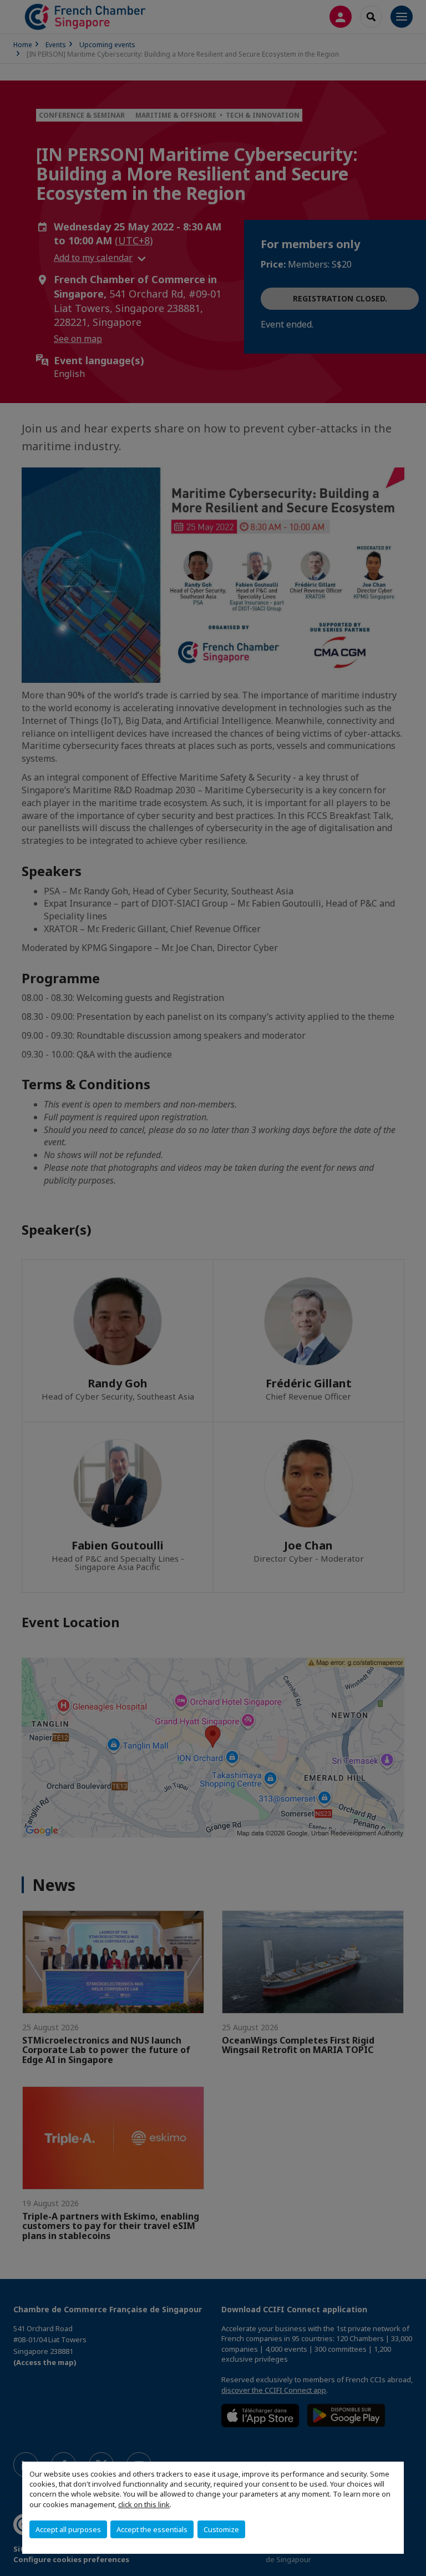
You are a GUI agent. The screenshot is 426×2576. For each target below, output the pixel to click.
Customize (221, 2529)
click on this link (144, 2504)
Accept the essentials (152, 2529)
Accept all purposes (68, 2529)
